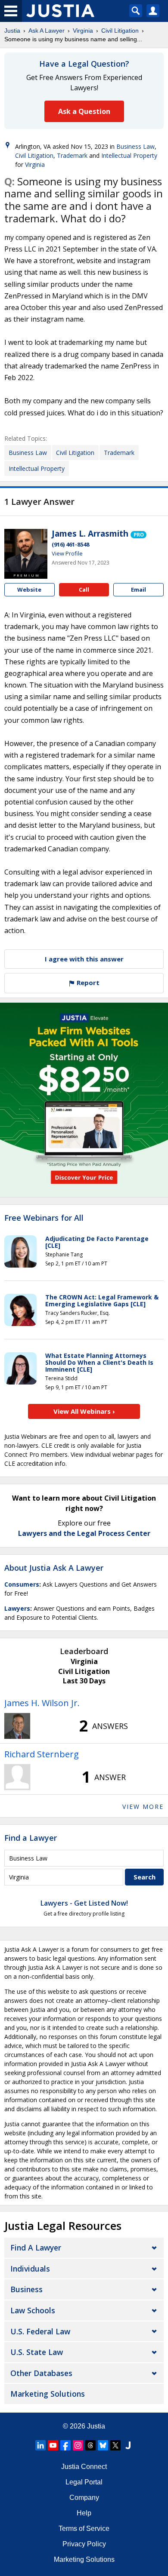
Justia (12, 31)
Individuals (30, 2269)
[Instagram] (78, 2445)
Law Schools (33, 2310)
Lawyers (17, 1608)
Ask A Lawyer (47, 31)
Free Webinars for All (44, 1218)
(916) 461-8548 (70, 544)
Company (84, 2498)
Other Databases (41, 2373)
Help (84, 2513)
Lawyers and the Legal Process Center (84, 1533)
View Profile (67, 553)
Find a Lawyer (31, 1838)
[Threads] (90, 2445)
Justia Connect (84, 2467)
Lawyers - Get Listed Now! (84, 1903)
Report (87, 983)
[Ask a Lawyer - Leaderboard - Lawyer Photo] (17, 1726)
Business (26, 2289)
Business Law (135, 146)
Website (29, 590)
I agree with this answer (84, 959)
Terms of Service (84, 2528)
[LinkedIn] (40, 2445)
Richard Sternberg (42, 1754)
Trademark (72, 155)
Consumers (22, 1584)
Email (138, 590)
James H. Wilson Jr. (42, 1703)
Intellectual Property (129, 155)
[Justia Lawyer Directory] (128, 2445)
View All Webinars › (84, 1411)
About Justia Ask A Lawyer (54, 1568)
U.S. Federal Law (40, 2331)
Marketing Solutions (48, 2394)
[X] (115, 2445)
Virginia (83, 31)
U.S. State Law (37, 2352)
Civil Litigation (120, 31)
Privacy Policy (84, 2544)
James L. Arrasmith (90, 534)
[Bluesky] (103, 2445)
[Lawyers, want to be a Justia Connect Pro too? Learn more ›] (138, 534)
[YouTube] (53, 2445)
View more (143, 1807)
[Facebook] (65, 2445)
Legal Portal (84, 2482)
